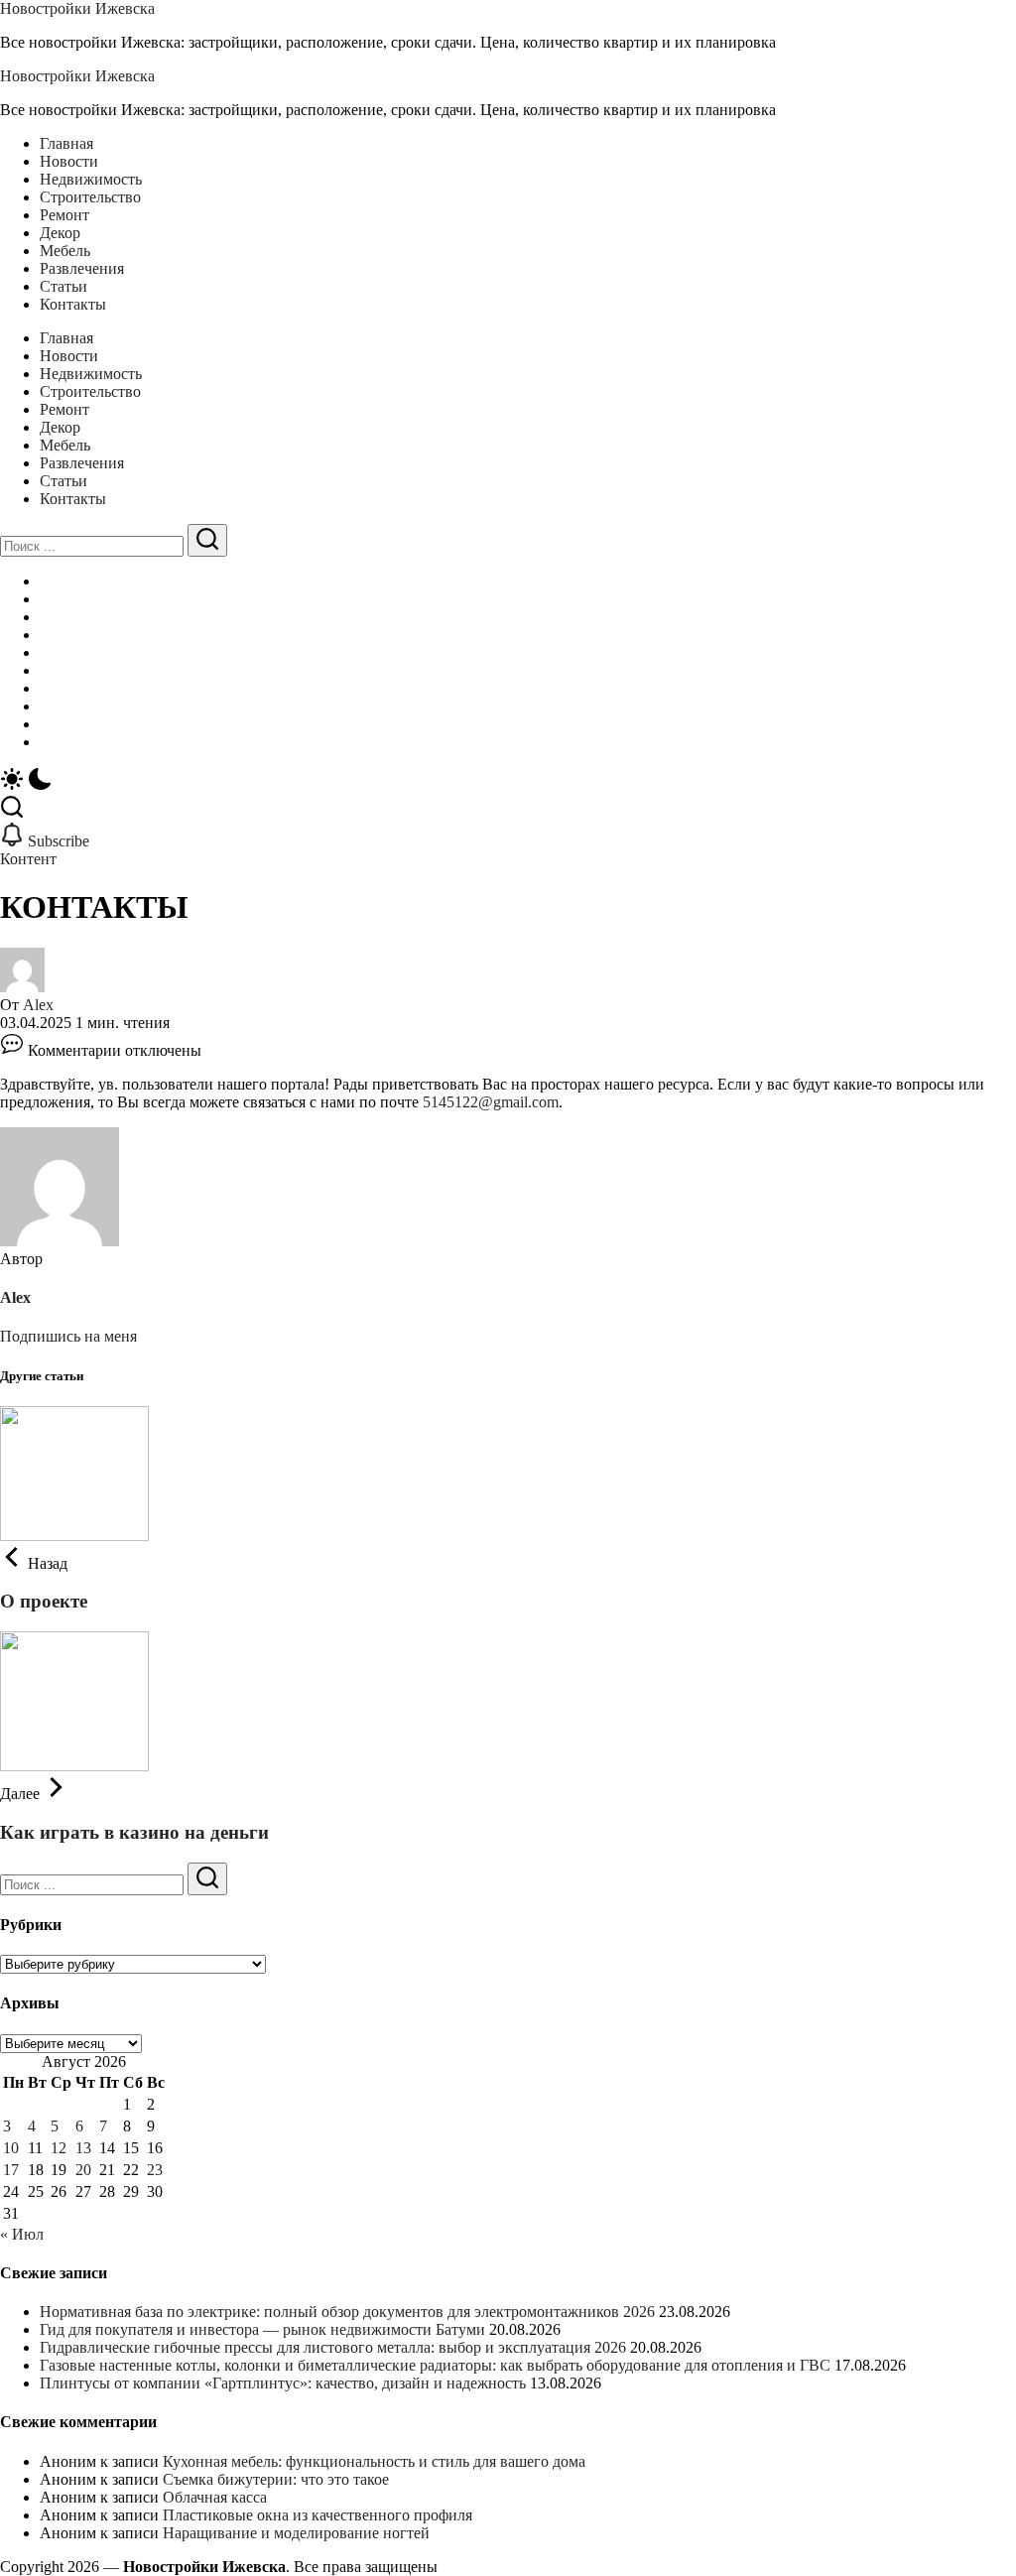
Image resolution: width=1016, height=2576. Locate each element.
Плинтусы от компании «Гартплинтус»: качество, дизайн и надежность (283, 2383)
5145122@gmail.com (491, 1102)
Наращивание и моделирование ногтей (296, 2533)
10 (11, 2148)
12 (59, 2148)
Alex (38, 1005)
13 (83, 2148)
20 (83, 2170)
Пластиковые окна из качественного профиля (317, 2515)
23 (155, 2170)
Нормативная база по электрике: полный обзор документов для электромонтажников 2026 (347, 2312)
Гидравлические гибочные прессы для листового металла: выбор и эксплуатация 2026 (333, 2347)
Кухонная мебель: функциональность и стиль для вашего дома (374, 2461)
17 (11, 2170)
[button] (508, 781)
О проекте (44, 1601)
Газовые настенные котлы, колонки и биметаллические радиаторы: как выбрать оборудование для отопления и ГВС (435, 2365)
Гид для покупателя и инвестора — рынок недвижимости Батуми (262, 2329)
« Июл (22, 2234)
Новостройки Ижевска (77, 8)
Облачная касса (215, 2497)
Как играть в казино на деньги (134, 1832)
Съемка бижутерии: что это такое (276, 2479)
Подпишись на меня (68, 1336)
